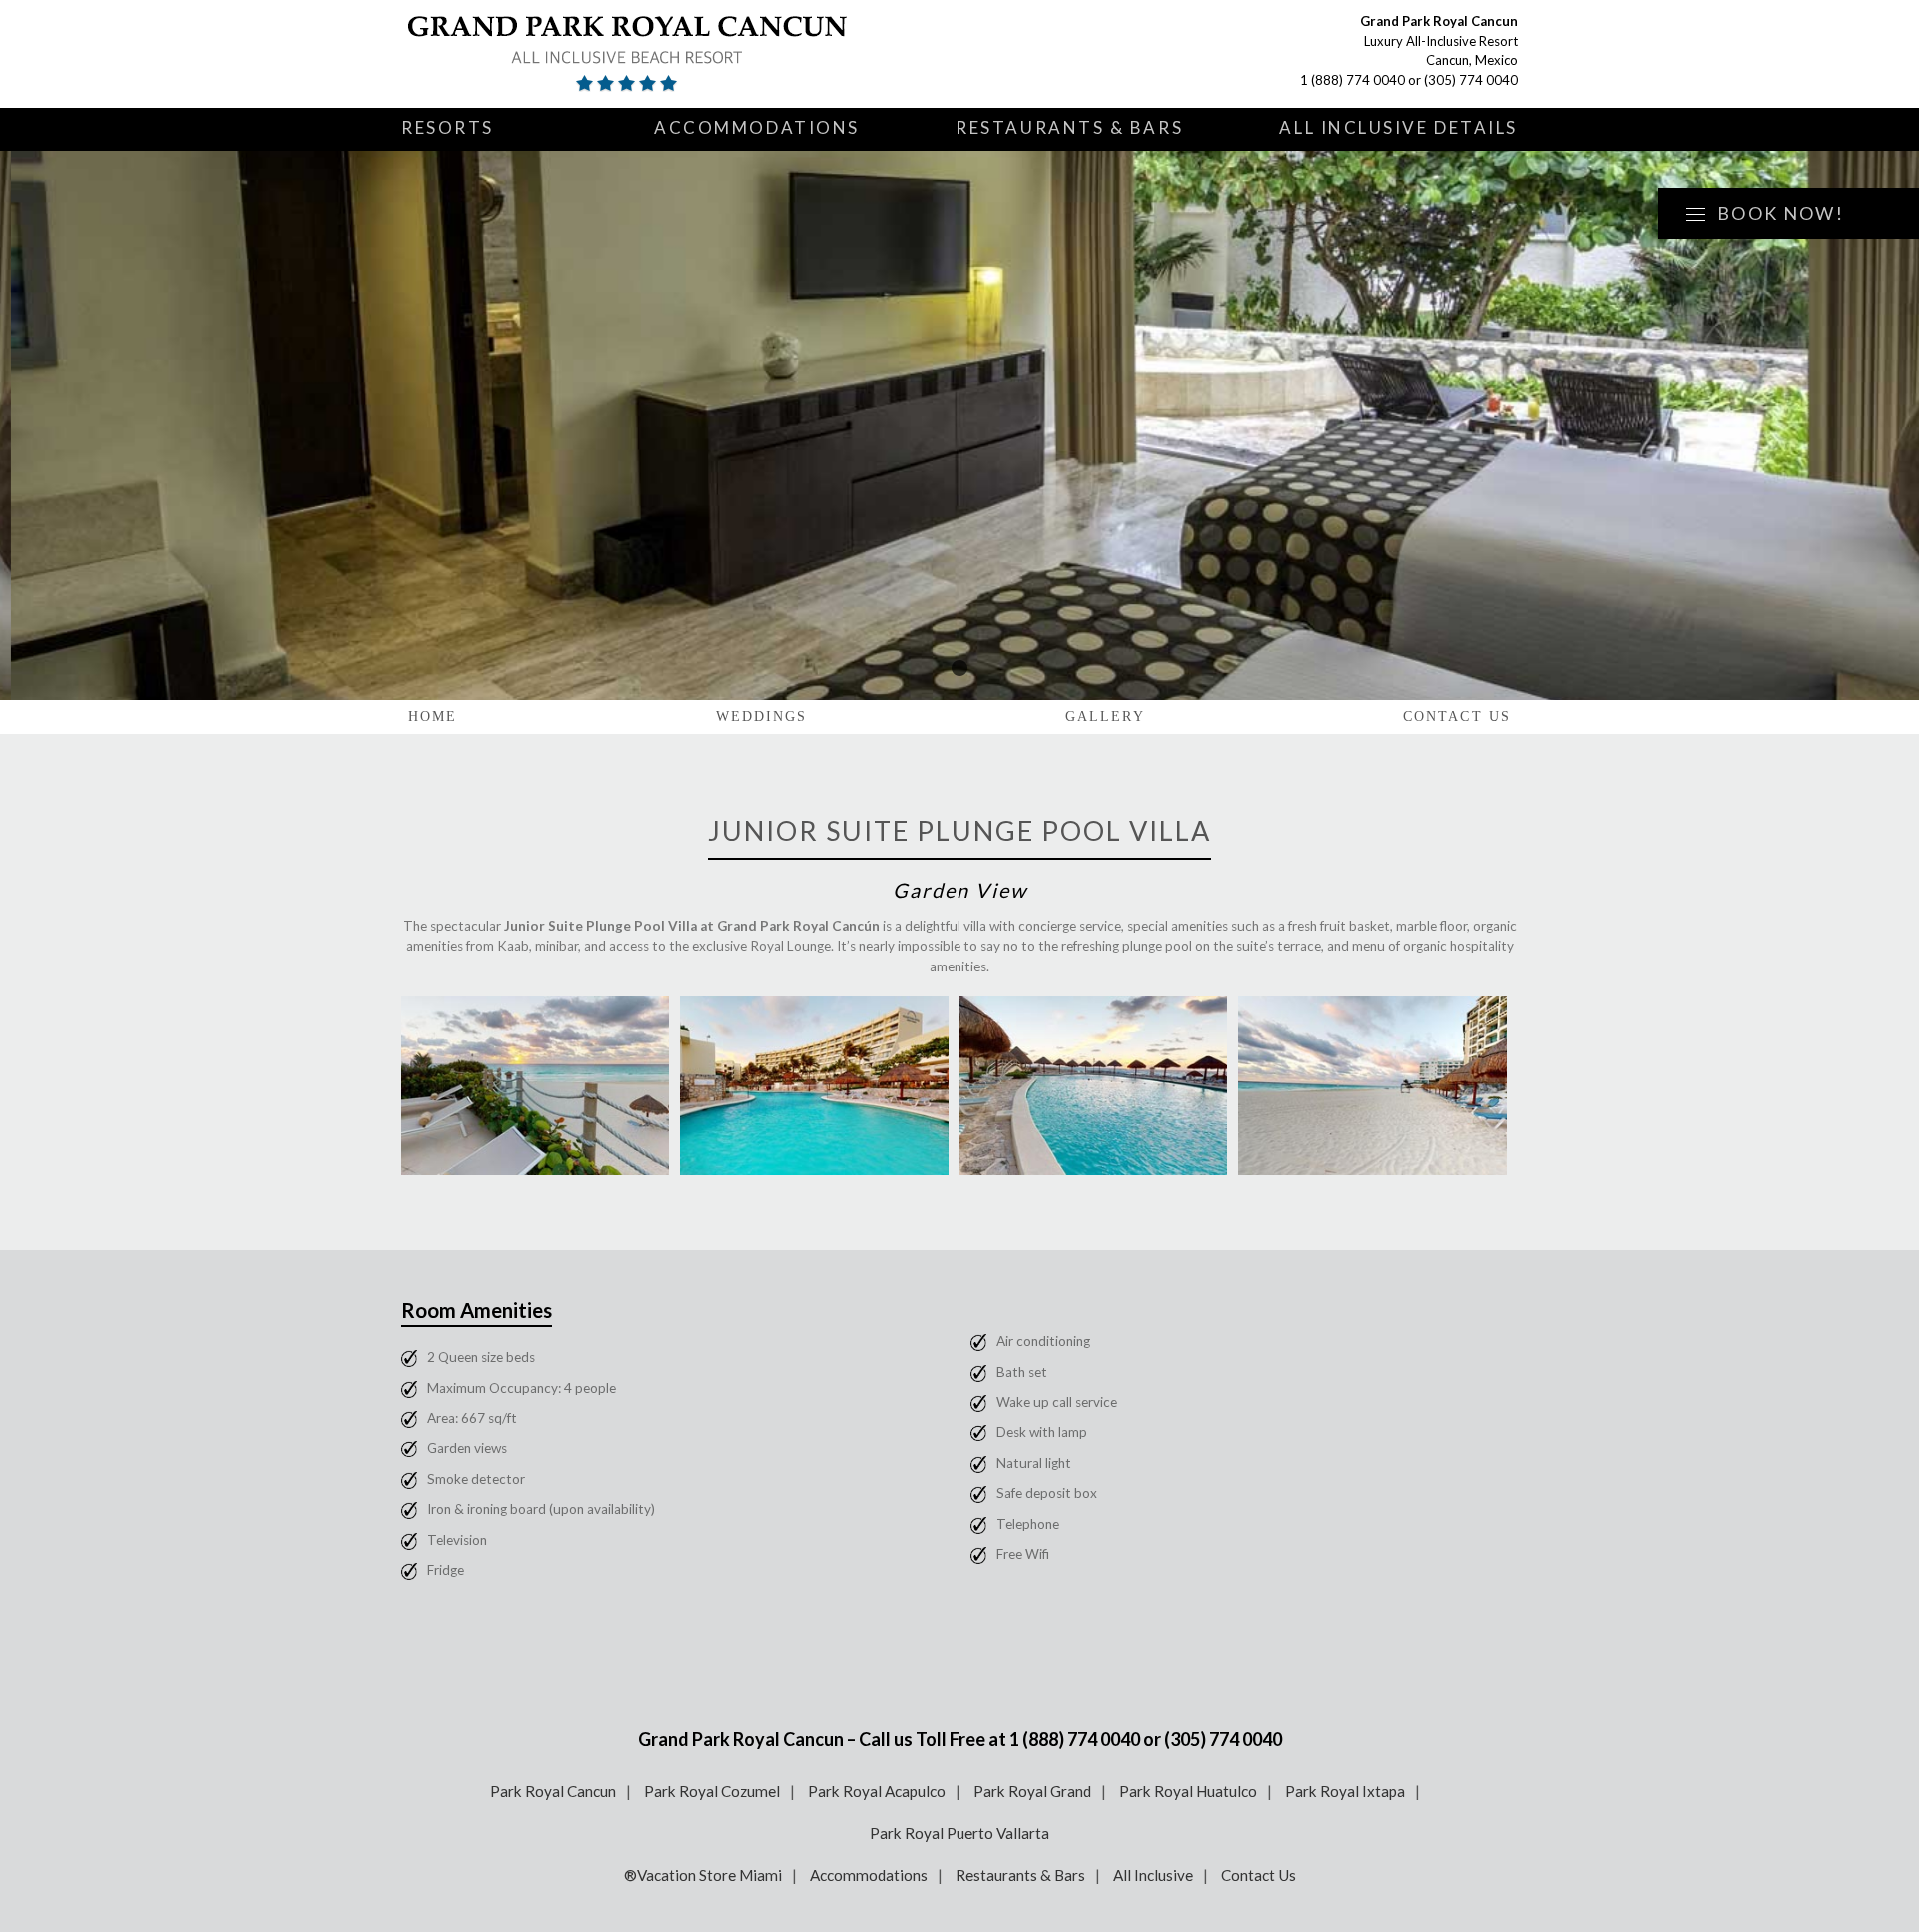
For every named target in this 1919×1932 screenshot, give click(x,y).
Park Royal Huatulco (1188, 1791)
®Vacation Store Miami (703, 1875)
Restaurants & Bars (1069, 127)
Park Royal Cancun (553, 1791)
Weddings (762, 716)
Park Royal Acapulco (877, 1791)
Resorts (447, 127)
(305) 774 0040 (1471, 80)
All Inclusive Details (1399, 127)
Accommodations (757, 127)
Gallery (1105, 716)
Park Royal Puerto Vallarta (959, 1833)
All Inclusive (1153, 1875)
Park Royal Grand (1032, 1791)
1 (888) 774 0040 (1353, 80)
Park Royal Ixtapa (1345, 1791)
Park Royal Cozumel (712, 1791)
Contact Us (1457, 716)
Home (432, 716)
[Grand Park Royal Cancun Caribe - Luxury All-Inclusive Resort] (636, 54)
